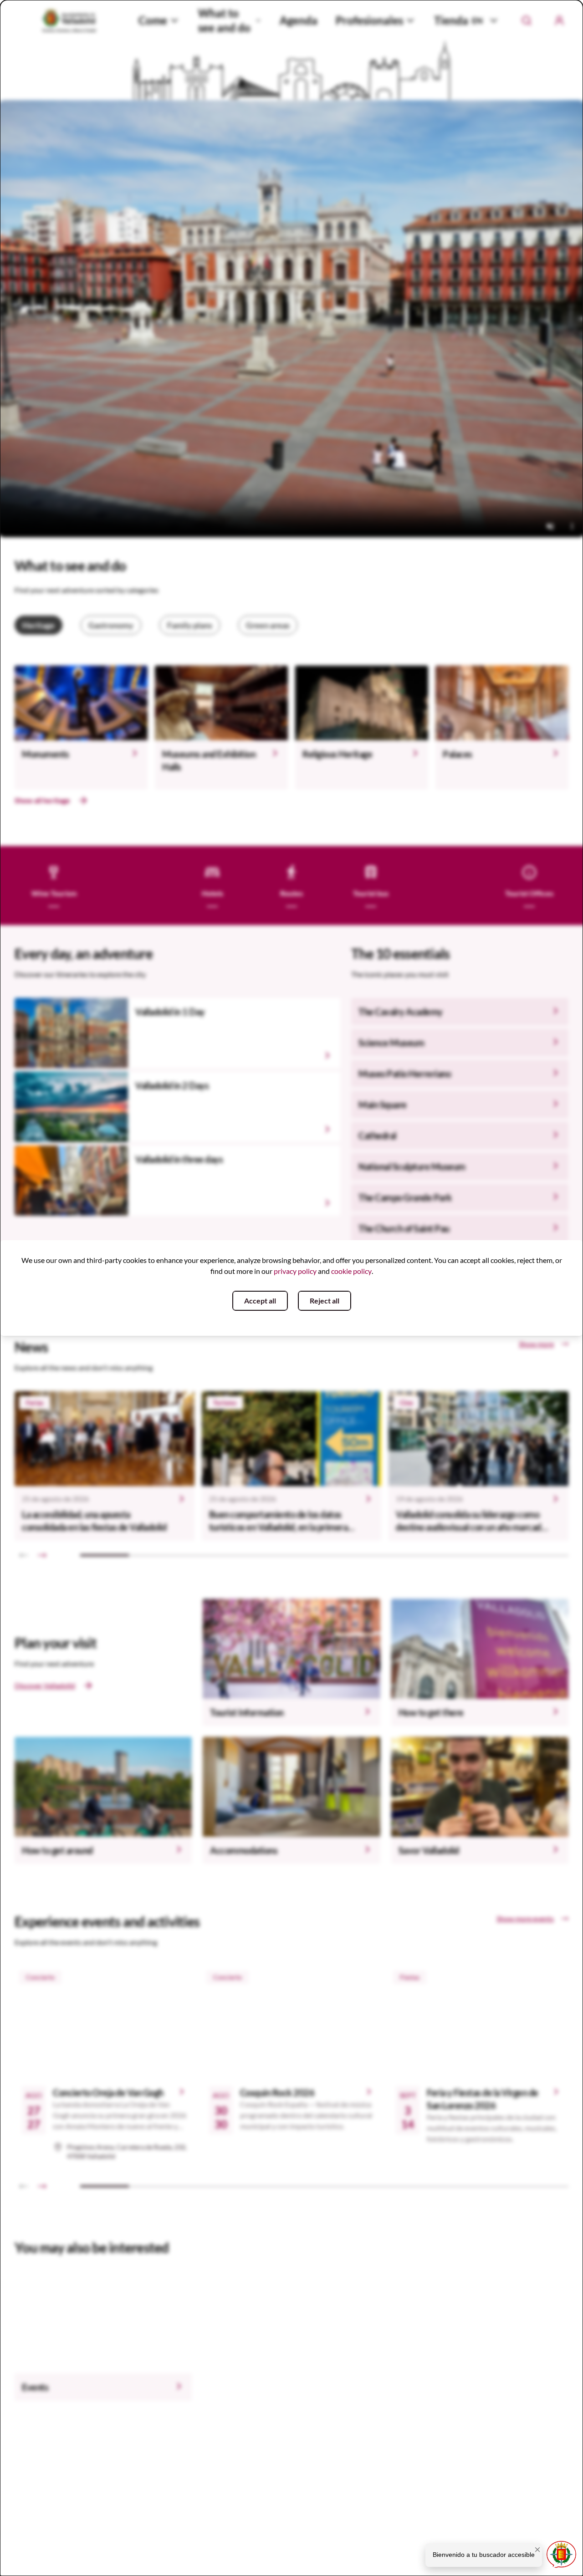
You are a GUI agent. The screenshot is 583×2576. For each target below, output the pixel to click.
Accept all (260, 1301)
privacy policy (295, 1271)
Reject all (325, 1301)
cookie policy (351, 1271)
